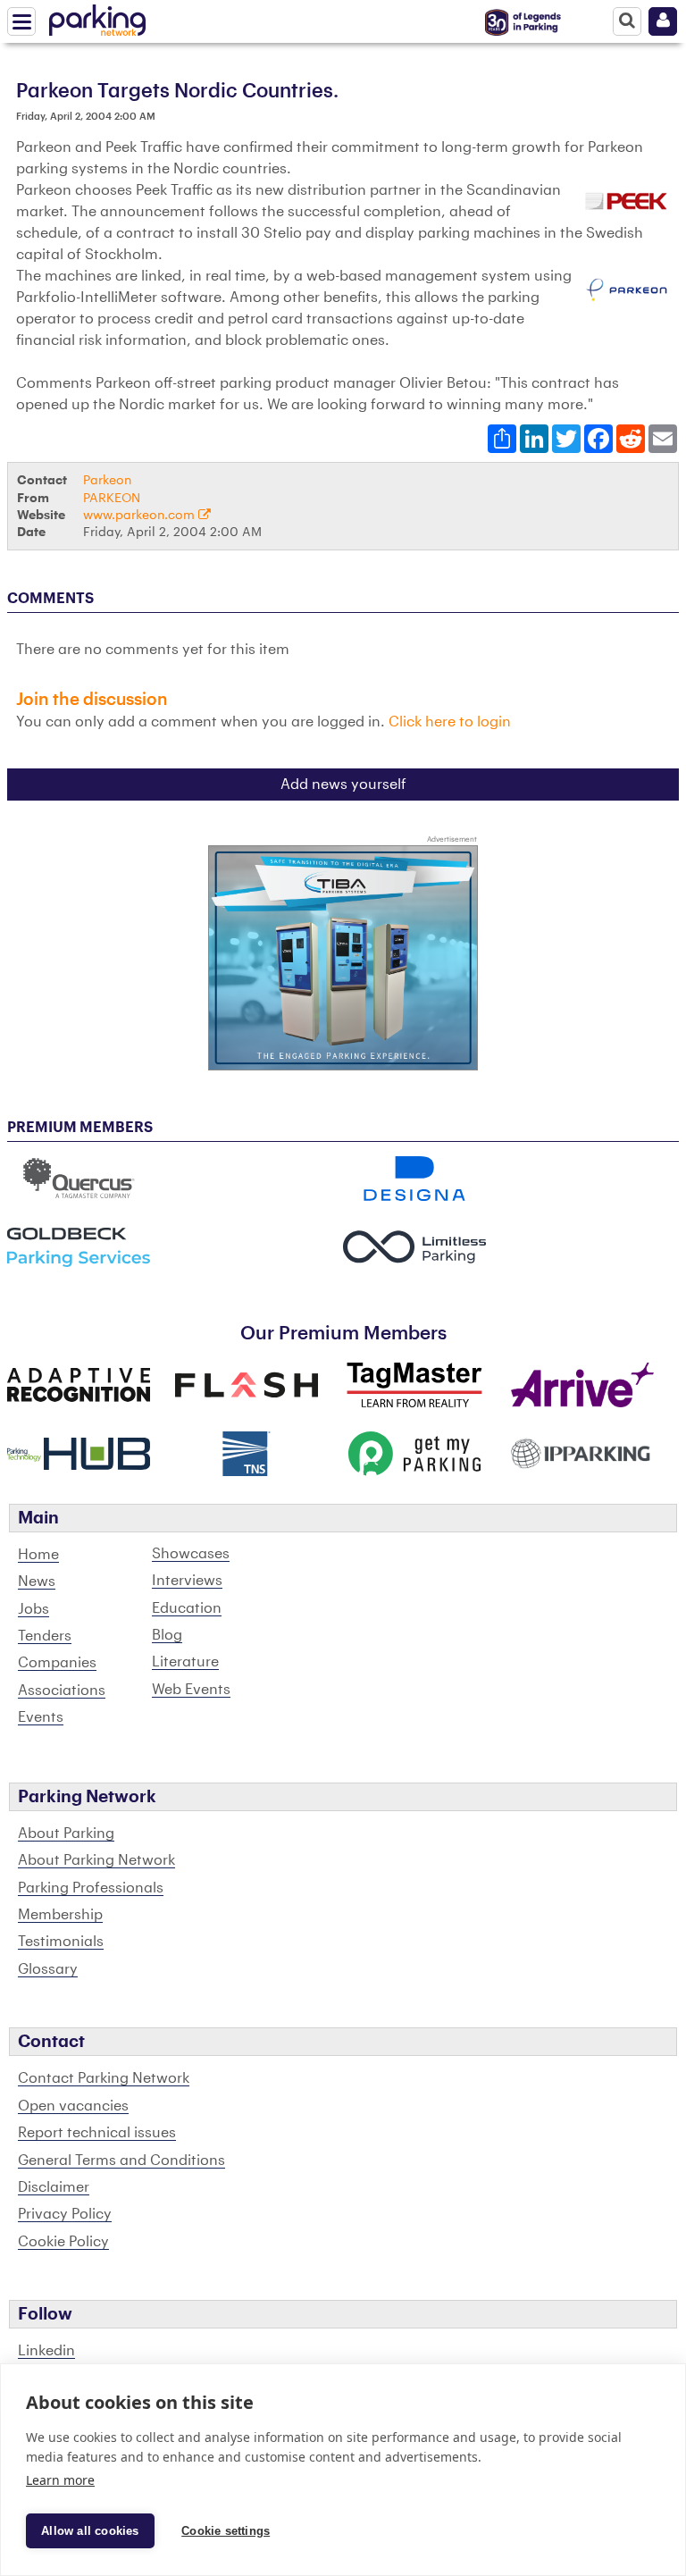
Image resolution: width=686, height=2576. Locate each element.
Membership (60, 1915)
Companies (57, 1663)
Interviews (187, 1581)
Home (38, 1555)
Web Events (191, 1690)
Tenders (45, 1636)
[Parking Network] (97, 17)
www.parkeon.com (141, 515)
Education (187, 1608)
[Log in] (663, 21)
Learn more (60, 2480)
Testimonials (61, 1942)
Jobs (33, 1609)
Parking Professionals (91, 1888)
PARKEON (112, 498)
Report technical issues (97, 2133)
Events (41, 1717)
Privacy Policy (65, 2214)
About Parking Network (96, 1860)
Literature (185, 1662)
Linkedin (46, 2351)
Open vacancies (73, 2106)
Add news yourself (343, 785)
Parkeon (107, 480)
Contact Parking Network (104, 2078)
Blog (167, 1635)
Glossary (48, 1969)
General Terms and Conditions (121, 2161)
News (37, 1582)
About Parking (66, 1833)
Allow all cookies (90, 2531)
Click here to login (450, 722)
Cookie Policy (63, 2242)
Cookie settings (226, 2531)
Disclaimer (54, 2187)
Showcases (191, 1554)
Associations (62, 1691)
